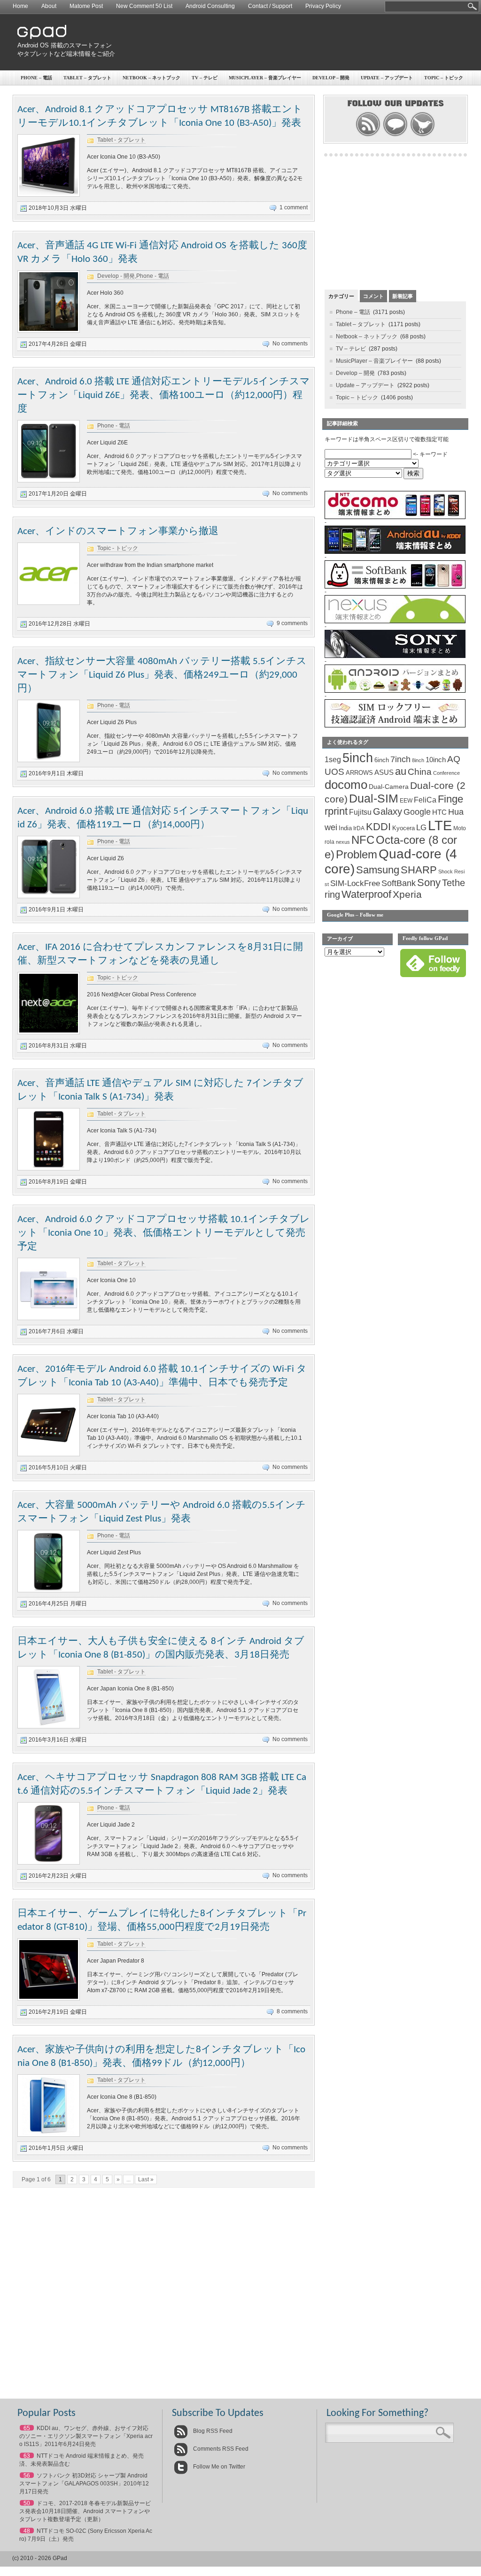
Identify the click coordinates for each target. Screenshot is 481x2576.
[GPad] (42, 37)
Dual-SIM (374, 799)
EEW (406, 801)
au (401, 771)
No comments (290, 344)
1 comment (294, 207)
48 (27, 2531)
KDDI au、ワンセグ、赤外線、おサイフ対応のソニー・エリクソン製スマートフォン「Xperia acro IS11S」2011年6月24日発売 (86, 2436)
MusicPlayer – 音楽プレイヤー (265, 78)
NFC (363, 840)
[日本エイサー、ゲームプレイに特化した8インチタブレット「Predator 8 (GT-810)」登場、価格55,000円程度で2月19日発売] (49, 1999)
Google (417, 812)
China (420, 772)
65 (27, 2428)
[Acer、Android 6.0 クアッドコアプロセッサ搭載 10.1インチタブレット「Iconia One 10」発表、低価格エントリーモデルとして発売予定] (49, 1318)
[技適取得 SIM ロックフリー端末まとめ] (395, 726)
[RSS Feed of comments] (395, 135)
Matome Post (86, 6)
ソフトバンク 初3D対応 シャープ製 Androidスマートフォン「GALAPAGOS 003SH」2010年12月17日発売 (84, 2484)
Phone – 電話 (36, 78)
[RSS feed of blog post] (368, 135)
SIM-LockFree (355, 883)
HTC (439, 812)
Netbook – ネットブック (151, 78)
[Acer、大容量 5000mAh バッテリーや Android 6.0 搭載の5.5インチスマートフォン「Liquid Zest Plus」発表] (49, 1590)
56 (27, 2476)
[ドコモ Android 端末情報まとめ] (395, 517)
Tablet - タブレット (121, 140)
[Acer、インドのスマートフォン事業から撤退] (49, 603)
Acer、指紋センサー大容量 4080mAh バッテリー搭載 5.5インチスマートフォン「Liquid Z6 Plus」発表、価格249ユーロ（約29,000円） (162, 675)
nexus (343, 842)
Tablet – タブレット (87, 78)
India (345, 828)
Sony (429, 883)
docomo (346, 785)
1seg (333, 760)
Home (20, 6)
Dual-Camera (389, 787)
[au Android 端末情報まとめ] (395, 552)
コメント (373, 296)
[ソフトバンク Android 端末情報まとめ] (395, 587)
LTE (440, 825)
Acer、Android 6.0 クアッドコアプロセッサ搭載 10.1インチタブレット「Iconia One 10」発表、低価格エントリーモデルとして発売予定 (164, 1233)
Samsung (378, 870)
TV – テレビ (205, 78)
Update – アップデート (387, 78)
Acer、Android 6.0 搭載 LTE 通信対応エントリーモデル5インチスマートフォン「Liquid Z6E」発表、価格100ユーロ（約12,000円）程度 (164, 395)
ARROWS (359, 773)
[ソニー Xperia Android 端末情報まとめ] (395, 656)
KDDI (378, 827)
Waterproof (366, 894)
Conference (446, 773)
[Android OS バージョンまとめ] (395, 691)
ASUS (384, 772)
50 (27, 2503)
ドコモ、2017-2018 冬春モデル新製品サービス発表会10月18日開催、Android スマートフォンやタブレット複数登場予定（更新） (85, 2511)
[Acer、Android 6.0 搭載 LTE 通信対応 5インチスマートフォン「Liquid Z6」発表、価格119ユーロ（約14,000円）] (49, 896)
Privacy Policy (323, 6)
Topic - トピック (118, 548)
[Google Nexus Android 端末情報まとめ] (395, 621)
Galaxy (388, 811)
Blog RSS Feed (212, 2431)
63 (27, 2456)
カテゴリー (341, 296)
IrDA (359, 828)
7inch (400, 759)
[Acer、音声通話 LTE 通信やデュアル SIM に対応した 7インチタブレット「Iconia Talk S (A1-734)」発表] (49, 1169)
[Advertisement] (295, 42)
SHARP (419, 870)
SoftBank (399, 883)
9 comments (292, 623)
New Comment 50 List (144, 6)
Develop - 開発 (116, 276)
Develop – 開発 (331, 78)
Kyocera (403, 828)
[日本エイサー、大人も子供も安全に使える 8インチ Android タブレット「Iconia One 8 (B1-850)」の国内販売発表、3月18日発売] (49, 1727)
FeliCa (425, 800)
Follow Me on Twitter (218, 2467)
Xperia (407, 894)
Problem (357, 854)
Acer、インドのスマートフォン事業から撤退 (118, 531)
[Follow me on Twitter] (423, 135)
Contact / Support (270, 6)
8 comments (292, 2011)
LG (421, 828)
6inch (382, 760)
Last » (146, 2179)
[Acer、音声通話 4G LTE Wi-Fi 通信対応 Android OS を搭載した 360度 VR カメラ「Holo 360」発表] (49, 331)
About (49, 6)
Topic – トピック (444, 78)
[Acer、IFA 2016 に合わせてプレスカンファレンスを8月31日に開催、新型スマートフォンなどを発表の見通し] (49, 1032)
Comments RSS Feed (220, 2449)
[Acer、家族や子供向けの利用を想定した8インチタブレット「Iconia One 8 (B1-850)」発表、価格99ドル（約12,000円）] (49, 2135)
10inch (436, 760)
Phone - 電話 (153, 276)
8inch (418, 760)
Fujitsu (360, 812)
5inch (358, 758)
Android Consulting (210, 6)
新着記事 (403, 296)
